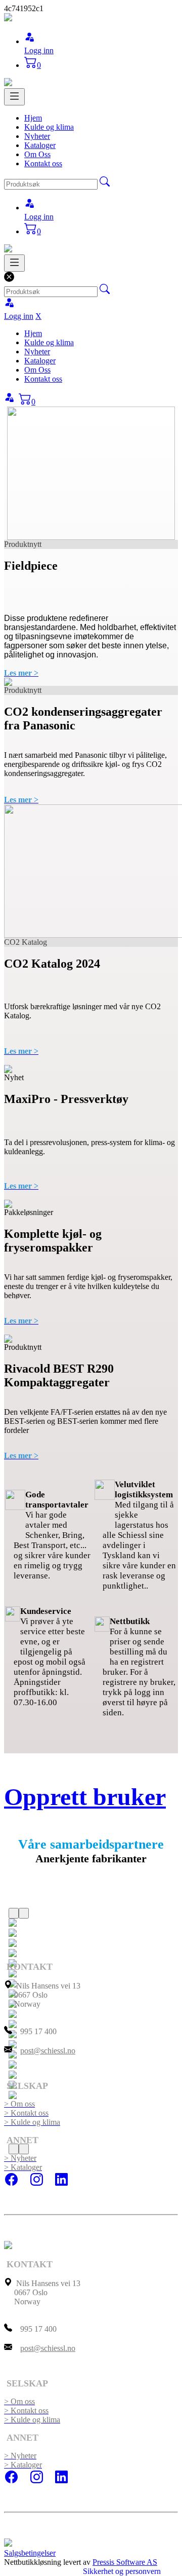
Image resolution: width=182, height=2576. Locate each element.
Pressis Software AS (125, 2562)
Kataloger (40, 145)
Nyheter (37, 136)
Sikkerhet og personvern (122, 2571)
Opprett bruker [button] (85, 1797)
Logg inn (39, 50)
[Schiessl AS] (8, 19)
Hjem (33, 118)
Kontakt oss (43, 163)
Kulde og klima (49, 127)
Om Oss (37, 154)
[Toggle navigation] (14, 97)
